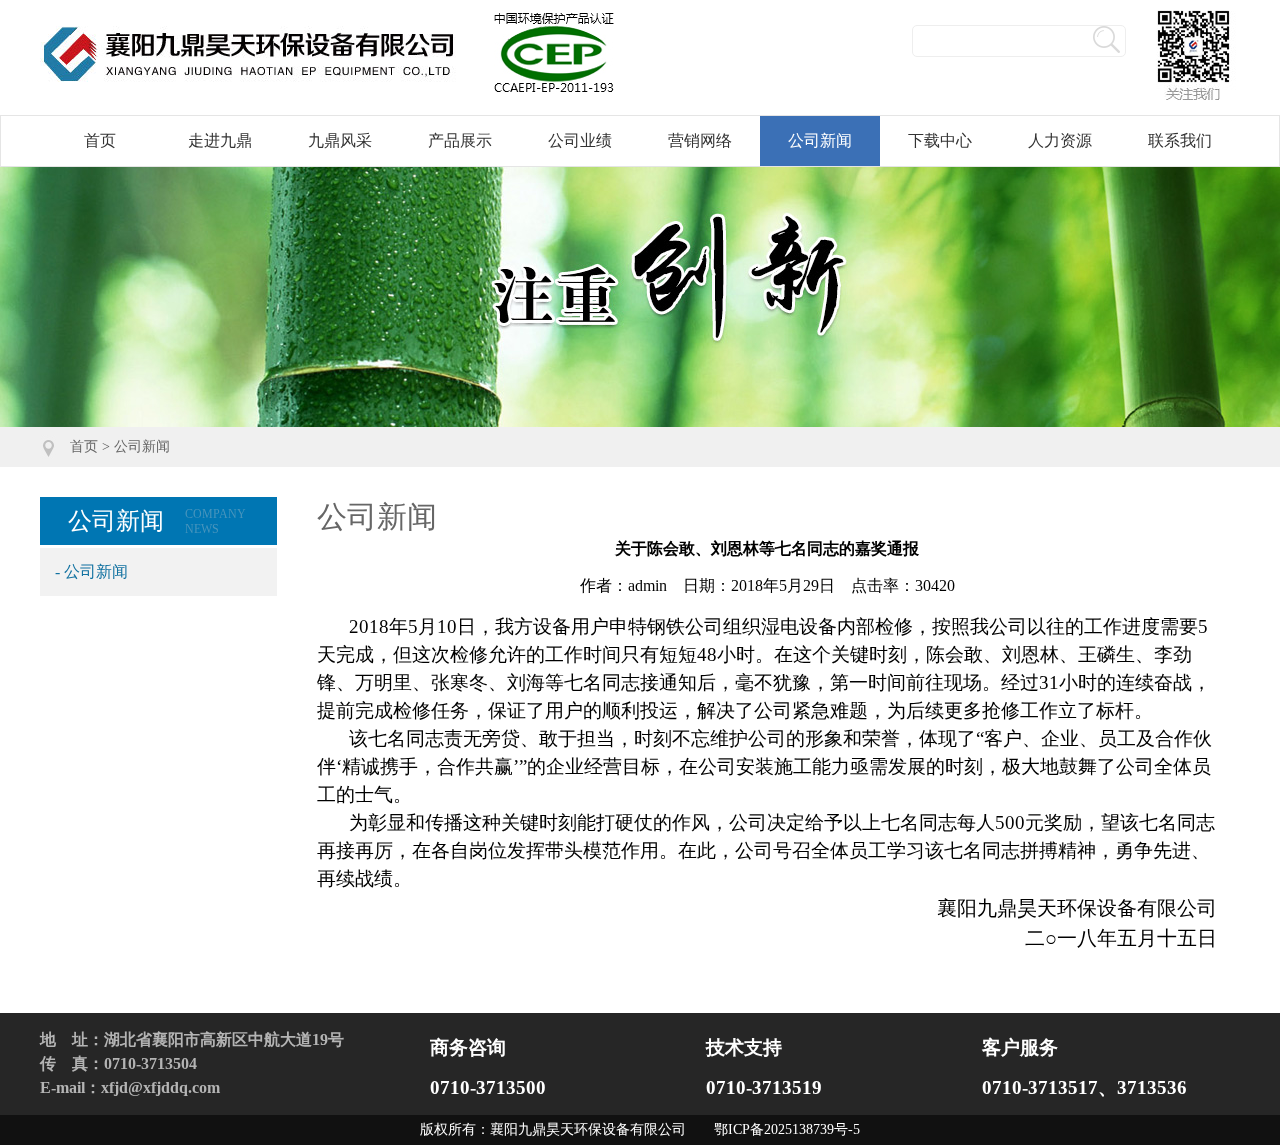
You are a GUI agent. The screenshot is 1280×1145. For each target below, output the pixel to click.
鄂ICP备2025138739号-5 (787, 1129)
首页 (100, 140)
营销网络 (700, 140)
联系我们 (1180, 140)
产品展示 (460, 140)
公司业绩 (580, 140)
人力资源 (1060, 140)
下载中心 (940, 140)
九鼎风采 (340, 140)
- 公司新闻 (91, 571)
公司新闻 (820, 140)
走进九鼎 (220, 140)
